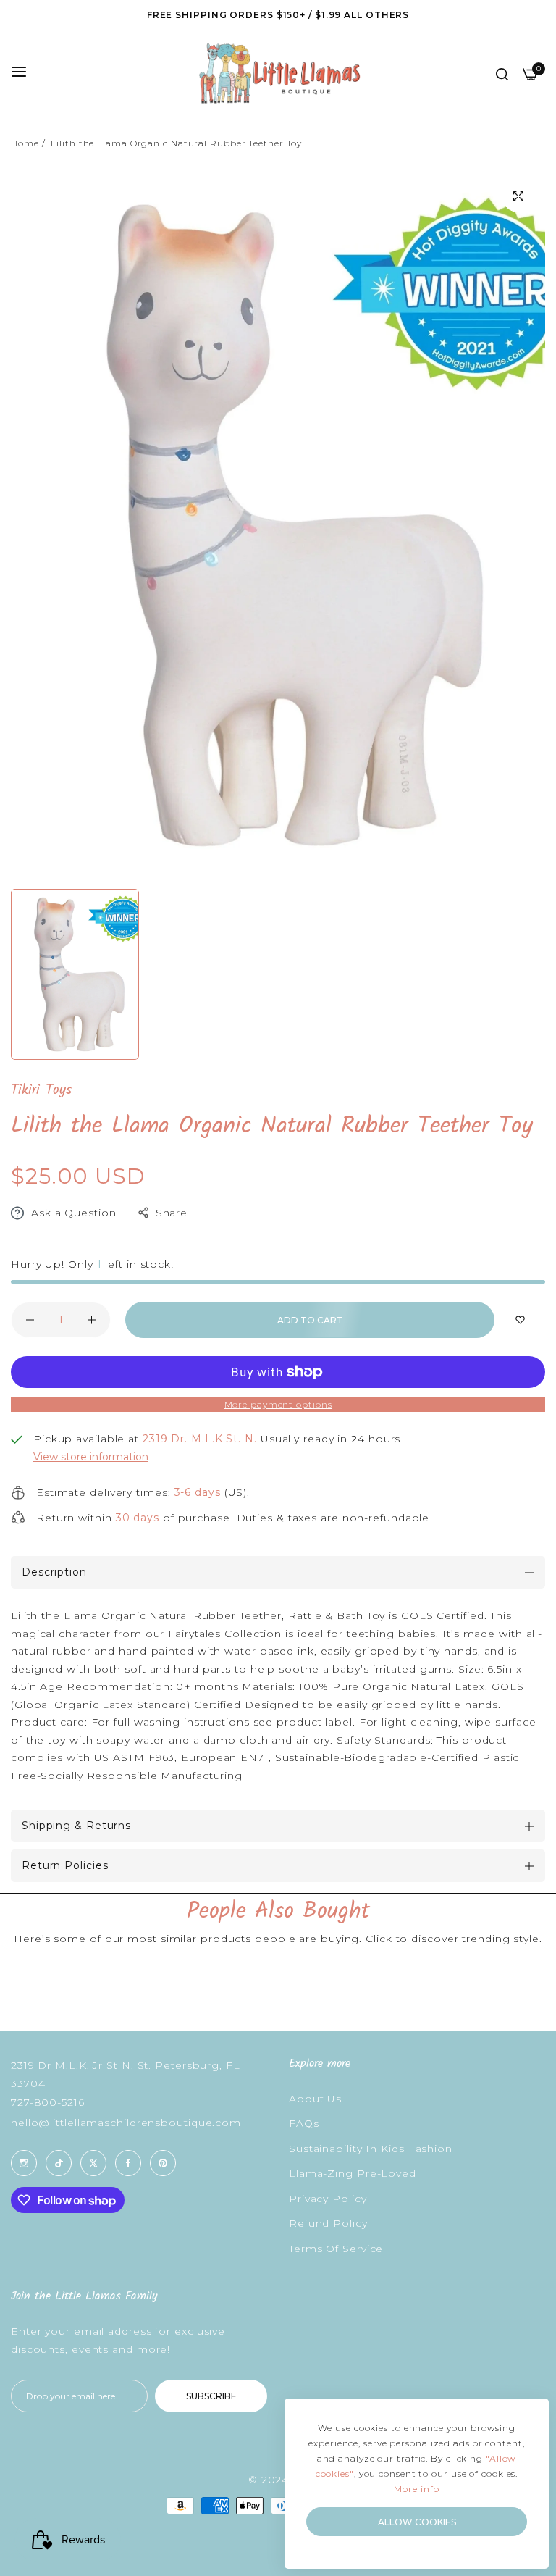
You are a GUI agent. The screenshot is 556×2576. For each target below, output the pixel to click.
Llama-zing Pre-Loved (353, 2173)
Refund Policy (328, 2223)
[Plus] (92, 1320)
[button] (520, 1320)
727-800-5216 (48, 2102)
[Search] (502, 74)
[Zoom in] (518, 196)
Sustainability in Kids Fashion (371, 2149)
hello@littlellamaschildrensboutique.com (126, 2123)
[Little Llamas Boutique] (278, 73)
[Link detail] (24, 2163)
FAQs (304, 2123)
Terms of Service (336, 2249)
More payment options (278, 1404)
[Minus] (30, 1320)
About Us (315, 2099)
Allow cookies (417, 2522)
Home (25, 143)
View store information (91, 1457)
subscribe (211, 2396)
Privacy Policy (328, 2199)
